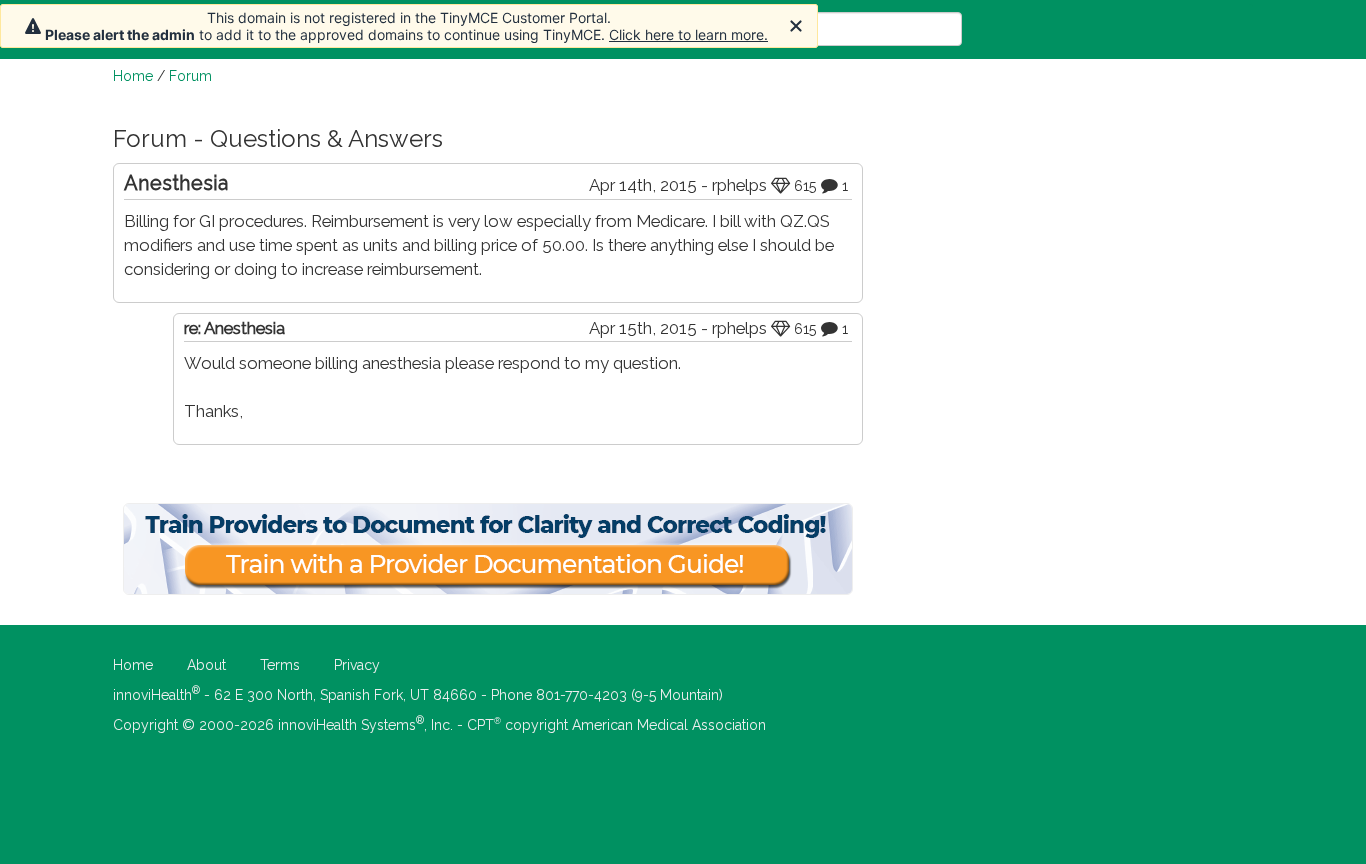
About (206, 665)
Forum (190, 76)
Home (133, 76)
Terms (280, 665)
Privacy (357, 665)
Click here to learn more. (688, 34)
